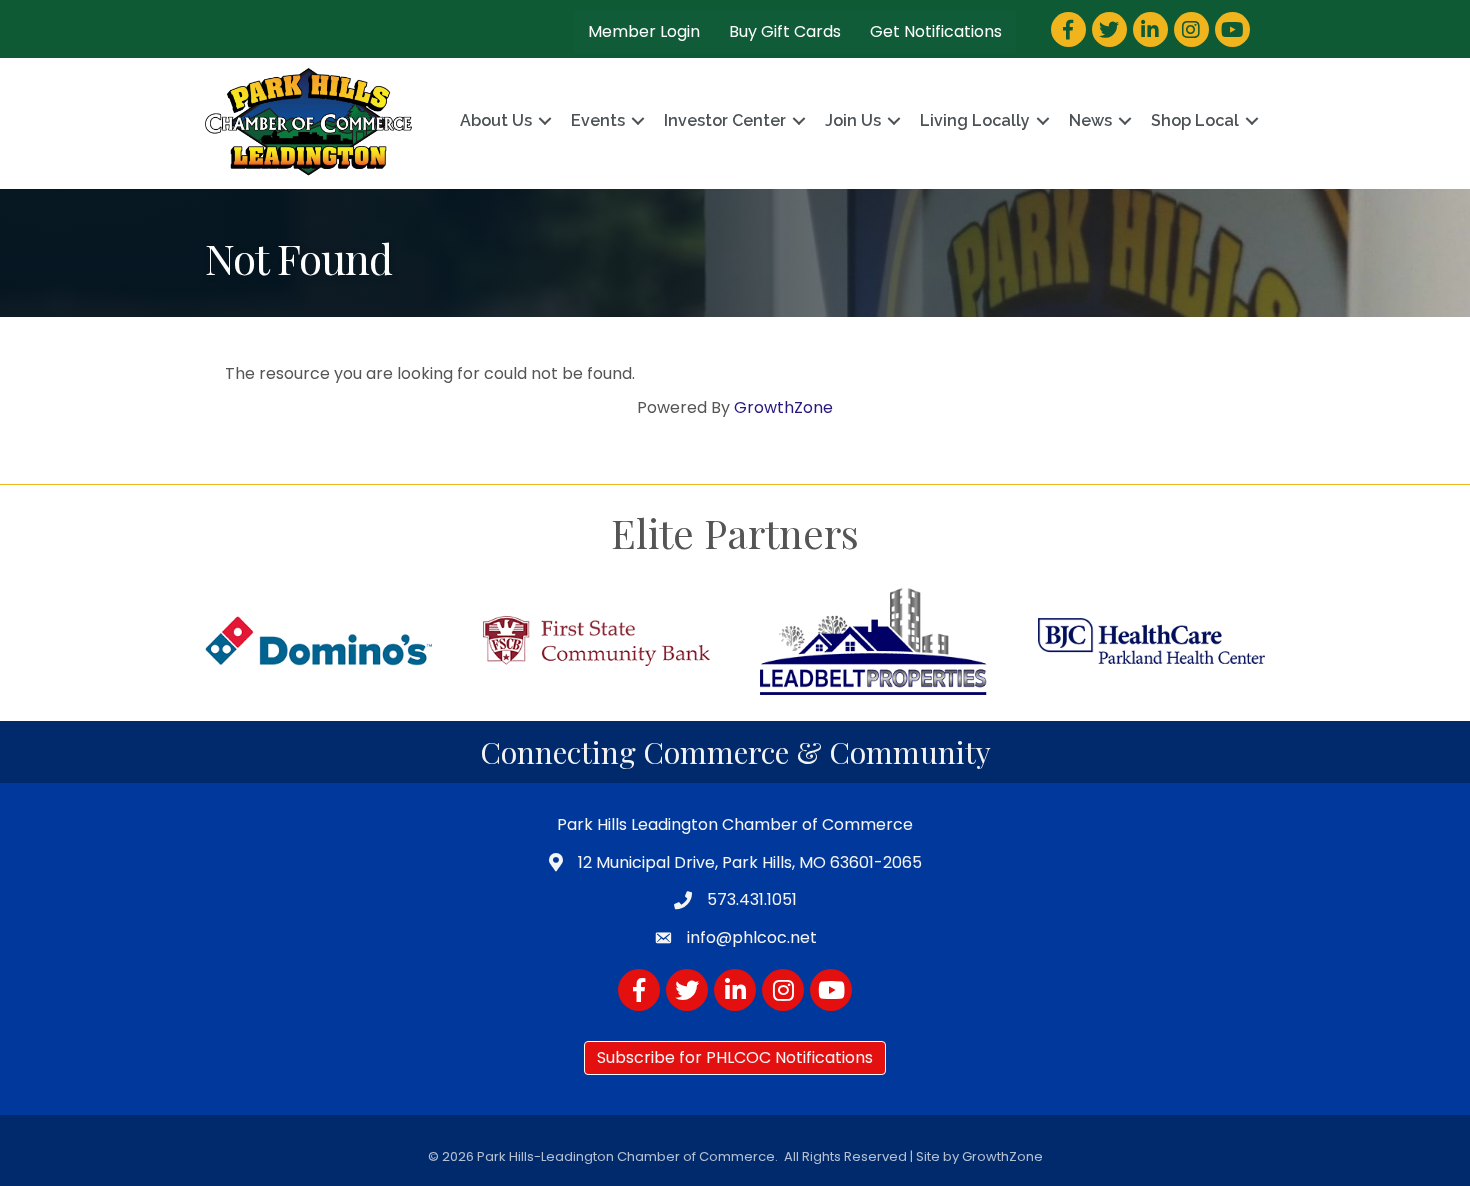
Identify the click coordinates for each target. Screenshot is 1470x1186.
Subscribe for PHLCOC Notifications (735, 1057)
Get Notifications (936, 31)
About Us (496, 120)
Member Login (644, 31)
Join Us (853, 120)
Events (598, 120)
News (1090, 120)
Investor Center (725, 120)
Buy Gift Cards (785, 31)
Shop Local (1195, 120)
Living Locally (975, 120)
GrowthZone (783, 407)
